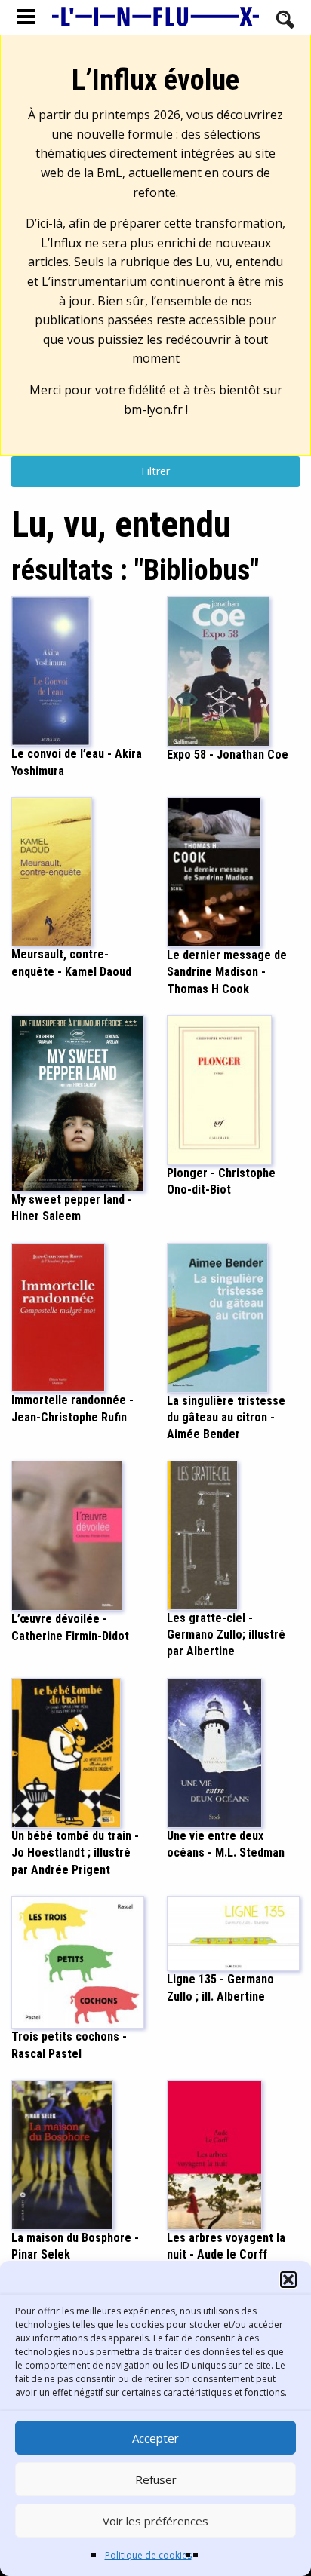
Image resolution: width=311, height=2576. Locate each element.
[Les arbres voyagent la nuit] (214, 2154)
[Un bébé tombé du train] (66, 1752)
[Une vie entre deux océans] (214, 1751)
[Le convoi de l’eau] (51, 670)
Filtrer (155, 471)
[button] (288, 2280)
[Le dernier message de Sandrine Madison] (214, 871)
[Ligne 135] (233, 1933)
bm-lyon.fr (153, 409)
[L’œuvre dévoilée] (67, 1535)
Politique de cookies (148, 2555)
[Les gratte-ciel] (202, 1534)
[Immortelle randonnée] (58, 1316)
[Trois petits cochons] (78, 1961)
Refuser (156, 2479)
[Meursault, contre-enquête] (52, 870)
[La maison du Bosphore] (62, 2154)
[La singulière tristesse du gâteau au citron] (217, 1316)
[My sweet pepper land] (78, 1102)
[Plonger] (219, 1089)
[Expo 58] (218, 670)
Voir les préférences (155, 2521)
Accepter (155, 2438)
